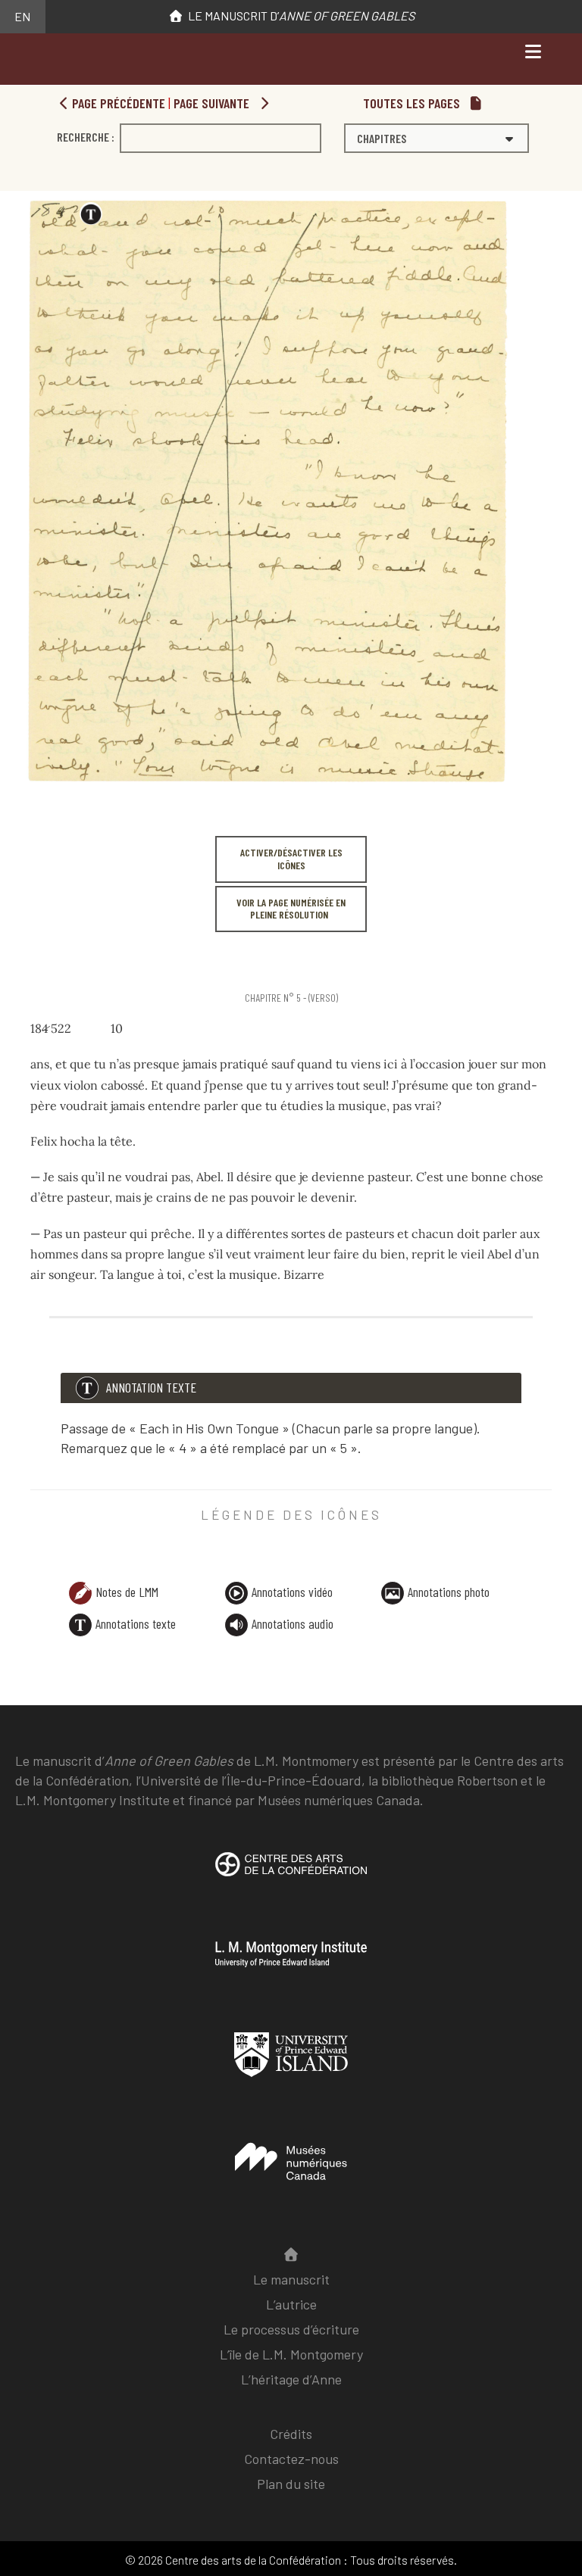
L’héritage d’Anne (291, 2379)
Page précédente (117, 103)
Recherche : (86, 137)
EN (22, 16)
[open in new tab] (291, 1876)
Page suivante (213, 103)
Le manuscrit (291, 2279)
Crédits (291, 2434)
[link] (33, 966)
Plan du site (291, 2484)
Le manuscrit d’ (299, 16)
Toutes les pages (413, 103)
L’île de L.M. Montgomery (291, 2354)
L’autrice (291, 2304)
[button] (436, 138)
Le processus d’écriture (291, 2329)
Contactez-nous (291, 2459)
